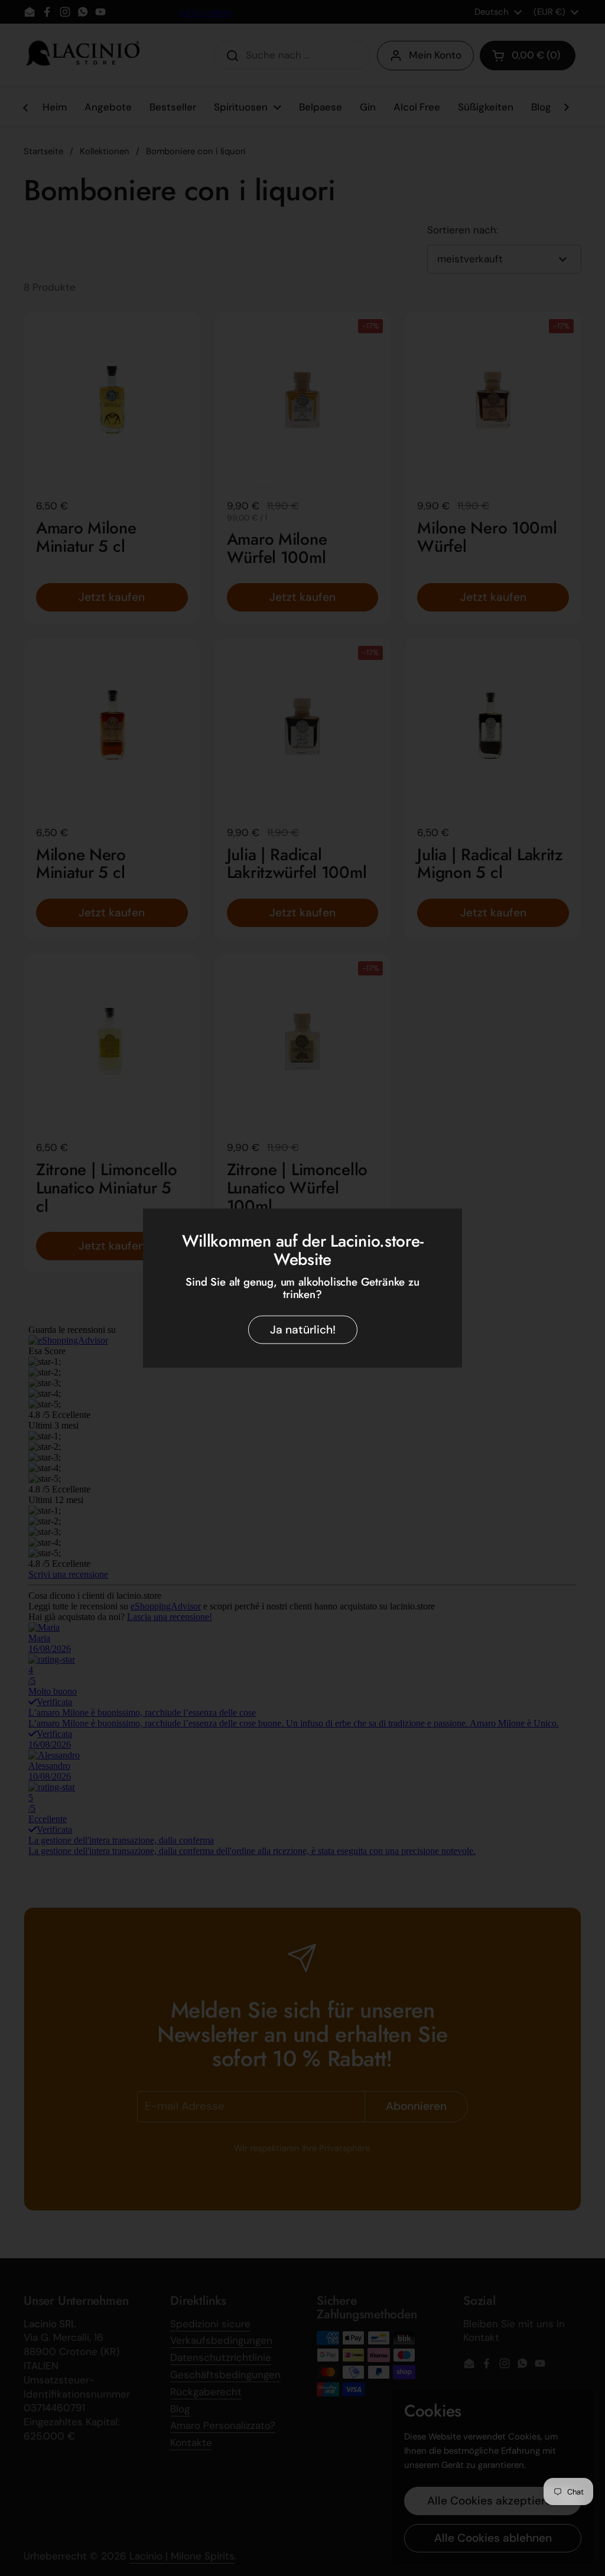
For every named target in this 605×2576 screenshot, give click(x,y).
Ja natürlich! (303, 1330)
